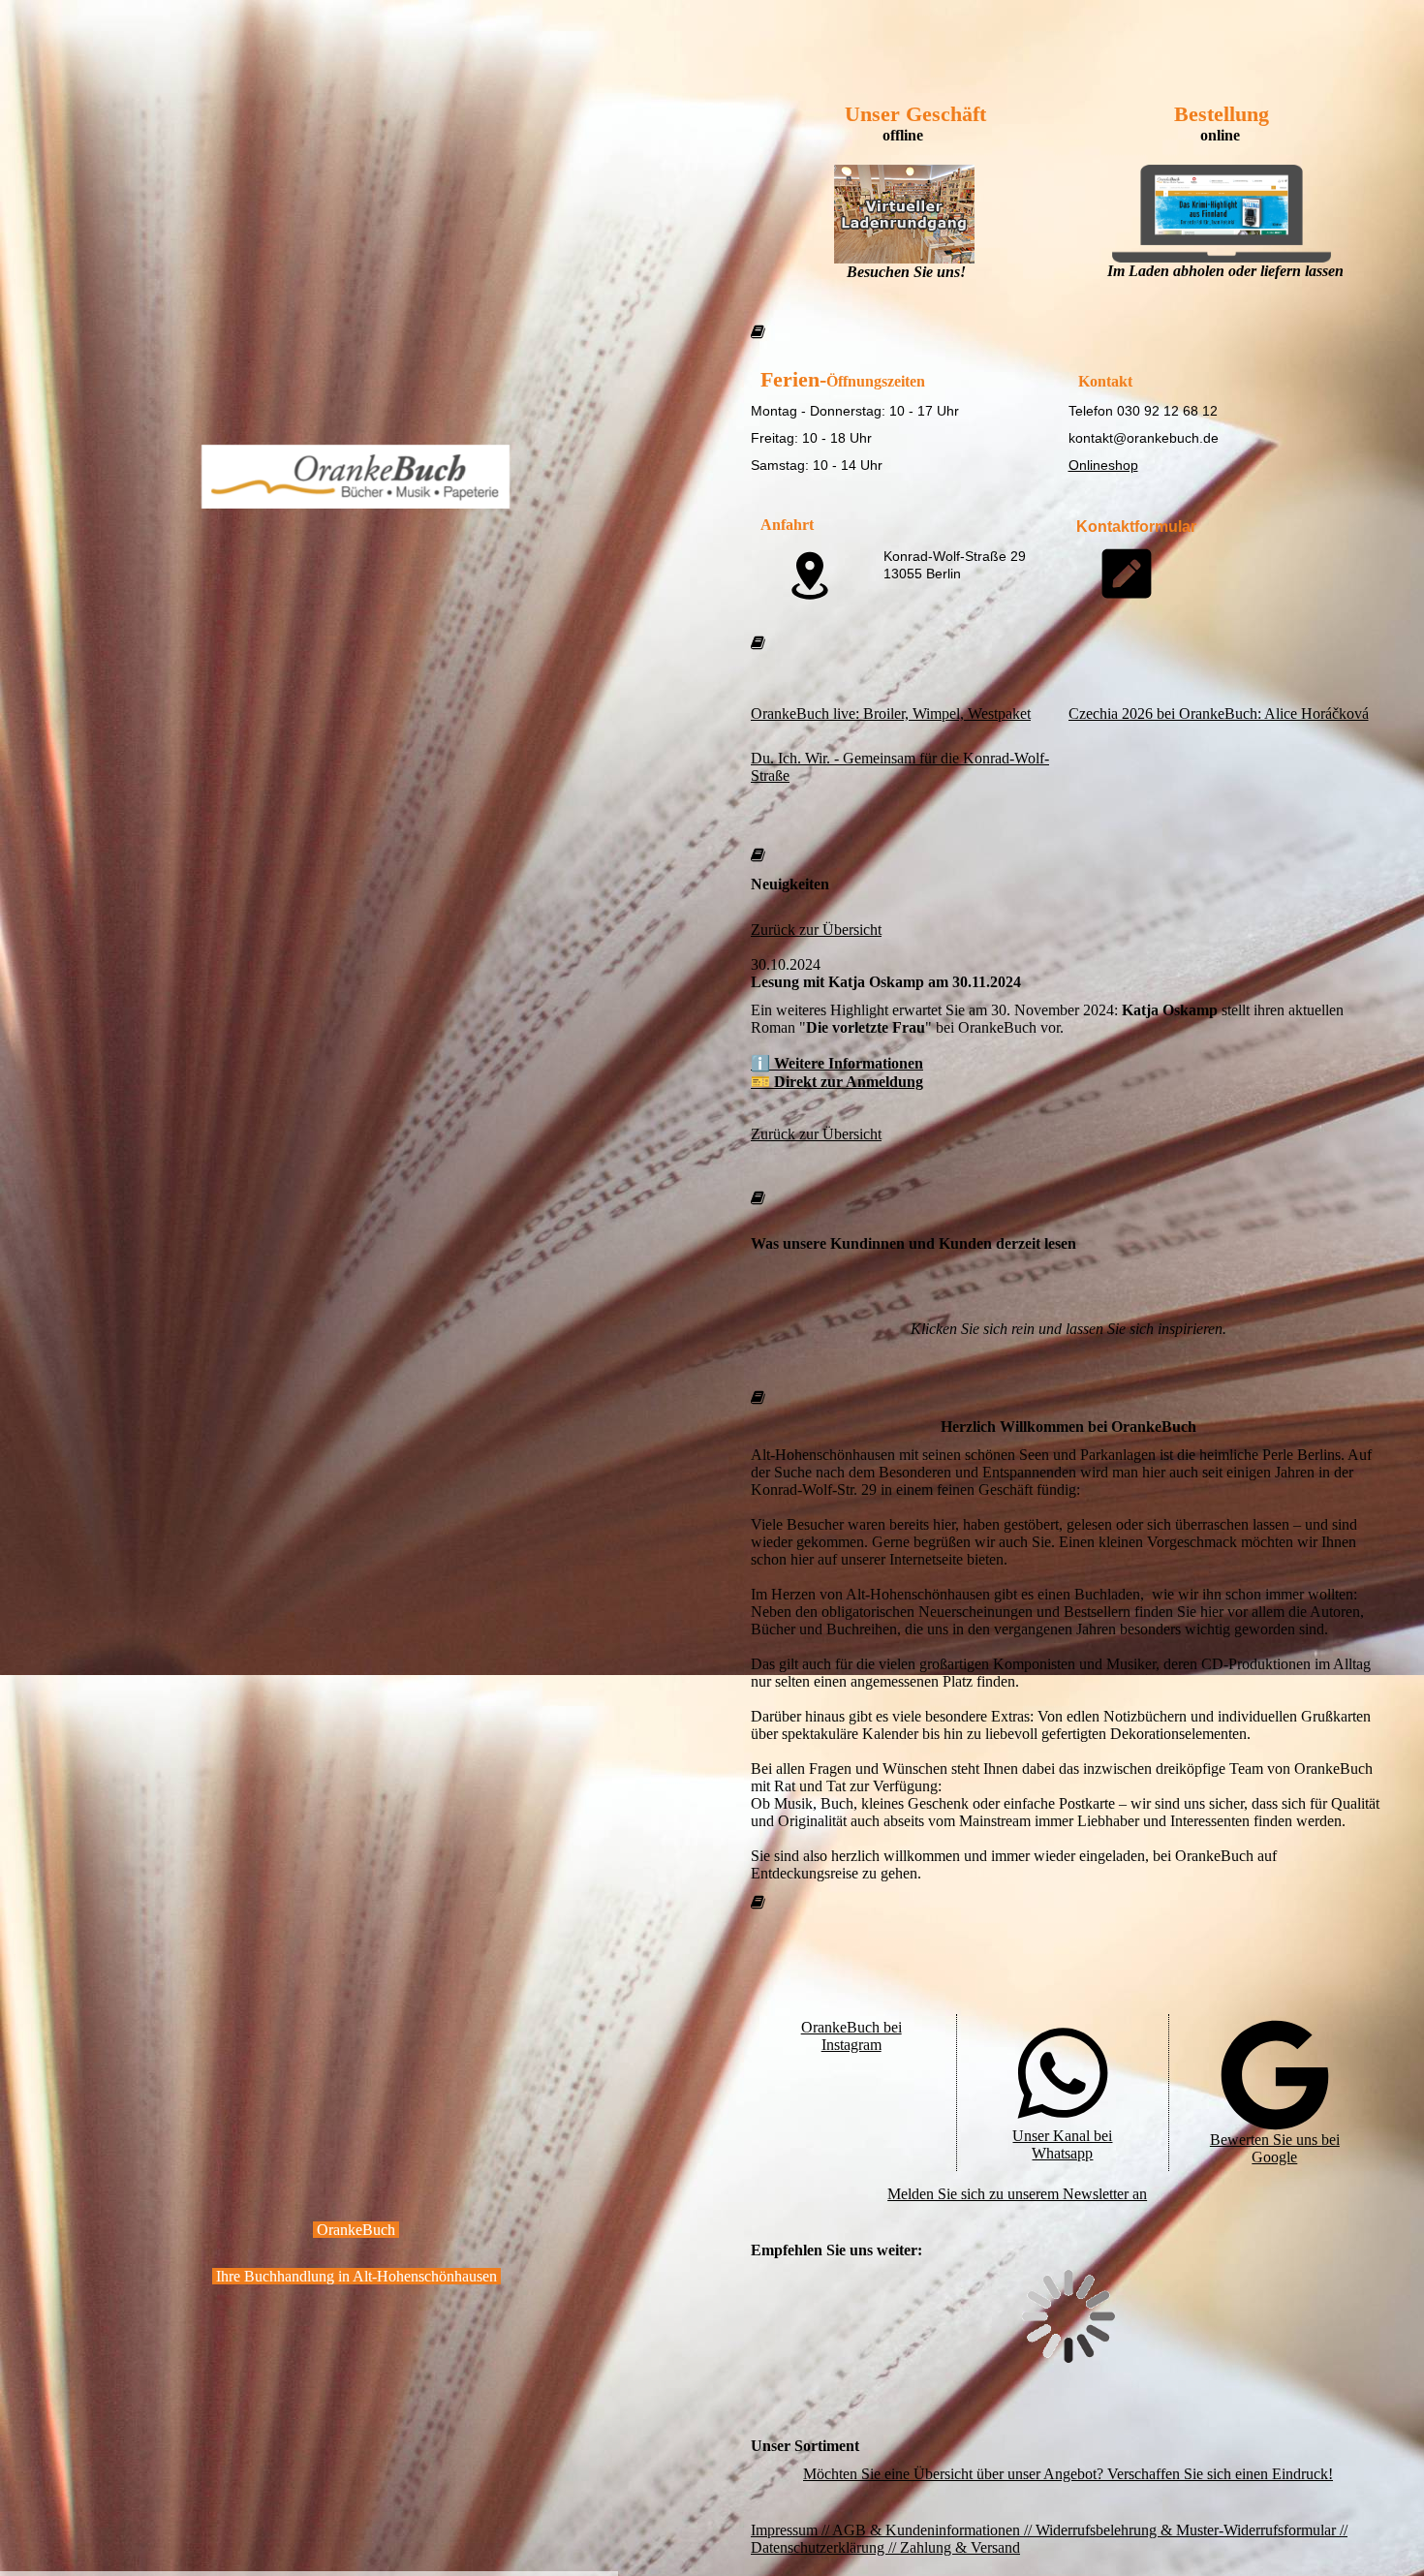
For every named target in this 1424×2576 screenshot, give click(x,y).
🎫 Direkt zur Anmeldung (837, 1082)
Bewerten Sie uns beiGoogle (1275, 2148)
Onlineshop (1103, 465)
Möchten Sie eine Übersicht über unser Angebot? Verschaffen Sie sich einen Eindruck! (1068, 2474)
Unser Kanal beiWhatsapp (1062, 2144)
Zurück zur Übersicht (816, 930)
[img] (356, 295)
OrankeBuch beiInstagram (851, 2036)
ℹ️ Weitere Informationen (837, 1063)
